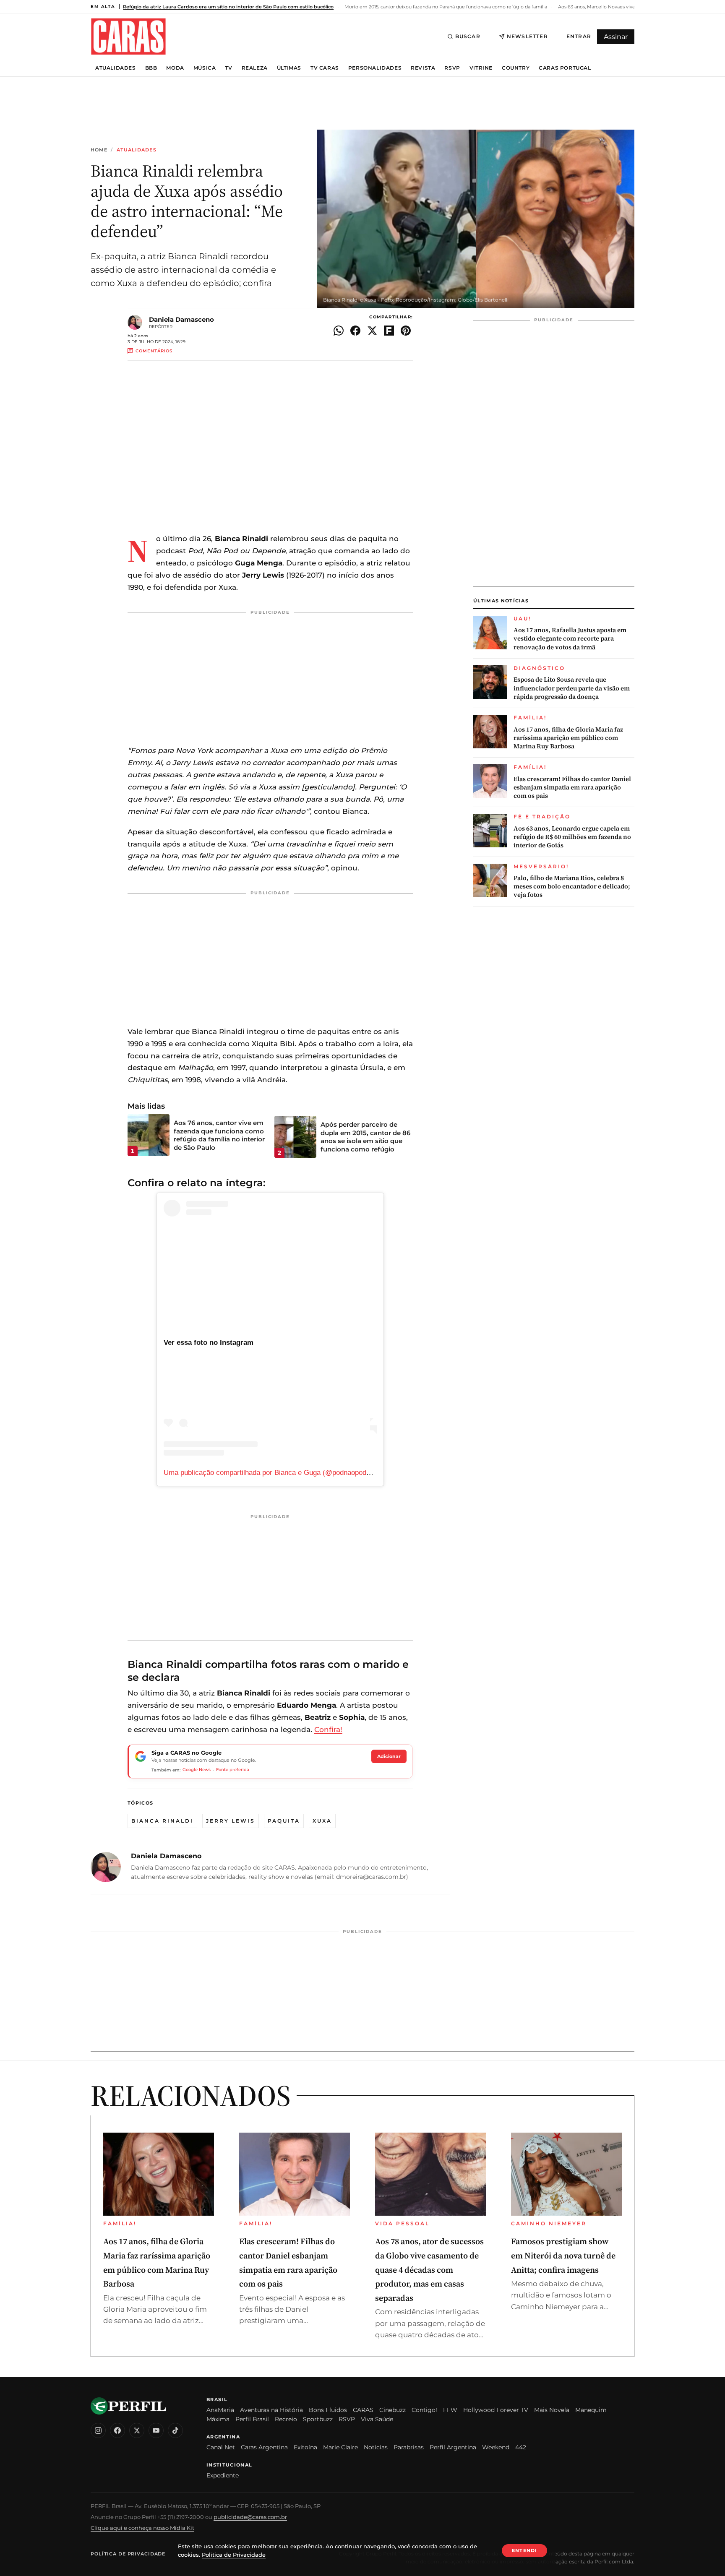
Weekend (496, 2447)
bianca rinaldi (162, 1821)
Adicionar (389, 1756)
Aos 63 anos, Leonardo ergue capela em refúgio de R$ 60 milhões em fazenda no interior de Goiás (572, 837)
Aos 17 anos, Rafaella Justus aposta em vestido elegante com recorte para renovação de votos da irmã (570, 639)
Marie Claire (340, 2447)
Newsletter (527, 36)
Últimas (289, 68)
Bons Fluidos (328, 2410)
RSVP (452, 68)
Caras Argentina (264, 2447)
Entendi (524, 2550)
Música (205, 68)
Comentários (154, 351)
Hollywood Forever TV (496, 2410)
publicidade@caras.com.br (250, 2517)
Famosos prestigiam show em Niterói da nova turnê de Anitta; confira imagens (563, 2255)
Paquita (284, 1821)
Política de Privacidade (128, 2554)
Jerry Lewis (231, 1821)
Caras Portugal (565, 68)
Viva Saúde (377, 2419)
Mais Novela (552, 2410)
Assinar (616, 37)
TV (228, 68)
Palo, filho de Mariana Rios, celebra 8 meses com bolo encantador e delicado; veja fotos (572, 887)
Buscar (468, 36)
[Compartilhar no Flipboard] (389, 331)
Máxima (218, 2419)
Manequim (591, 2410)
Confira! (328, 1729)
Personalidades (375, 68)
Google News (197, 1770)
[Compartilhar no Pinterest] (406, 331)
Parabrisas (409, 2447)
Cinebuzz (392, 2410)
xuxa (322, 1821)
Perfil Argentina (453, 2447)
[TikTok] (175, 2430)
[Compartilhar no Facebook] (355, 331)
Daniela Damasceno (181, 319)
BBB (151, 68)
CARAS (363, 2410)
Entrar (579, 36)
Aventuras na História (271, 2410)
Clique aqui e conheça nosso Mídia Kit (142, 2528)
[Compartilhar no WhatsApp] (339, 331)
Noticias (376, 2447)
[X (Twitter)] (137, 2430)
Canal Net (221, 2447)
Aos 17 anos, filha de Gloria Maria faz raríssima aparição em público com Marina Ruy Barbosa (568, 738)
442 (521, 2447)
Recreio (286, 2419)
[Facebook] (117, 2430)
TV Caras (325, 68)
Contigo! (424, 2410)
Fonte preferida (233, 1770)
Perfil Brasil (252, 2419)
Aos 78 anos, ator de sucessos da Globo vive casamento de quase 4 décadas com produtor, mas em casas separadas (429, 2269)
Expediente (223, 2475)
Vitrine (481, 68)
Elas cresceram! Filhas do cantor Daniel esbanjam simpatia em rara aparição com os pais (572, 788)
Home (99, 150)
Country (516, 68)
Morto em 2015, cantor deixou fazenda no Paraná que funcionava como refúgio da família (445, 7)
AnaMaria (220, 2410)
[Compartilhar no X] (372, 331)
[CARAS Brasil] (128, 36)
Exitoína (305, 2447)
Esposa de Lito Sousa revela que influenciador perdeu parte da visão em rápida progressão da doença (572, 688)
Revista (423, 68)
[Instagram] (98, 2430)
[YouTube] (156, 2430)
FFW (450, 2410)
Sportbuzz (318, 2419)
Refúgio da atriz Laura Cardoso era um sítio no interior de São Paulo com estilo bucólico (228, 7)
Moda (175, 68)
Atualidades (116, 68)
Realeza (255, 68)
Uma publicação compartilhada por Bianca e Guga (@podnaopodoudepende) (283, 1473)
